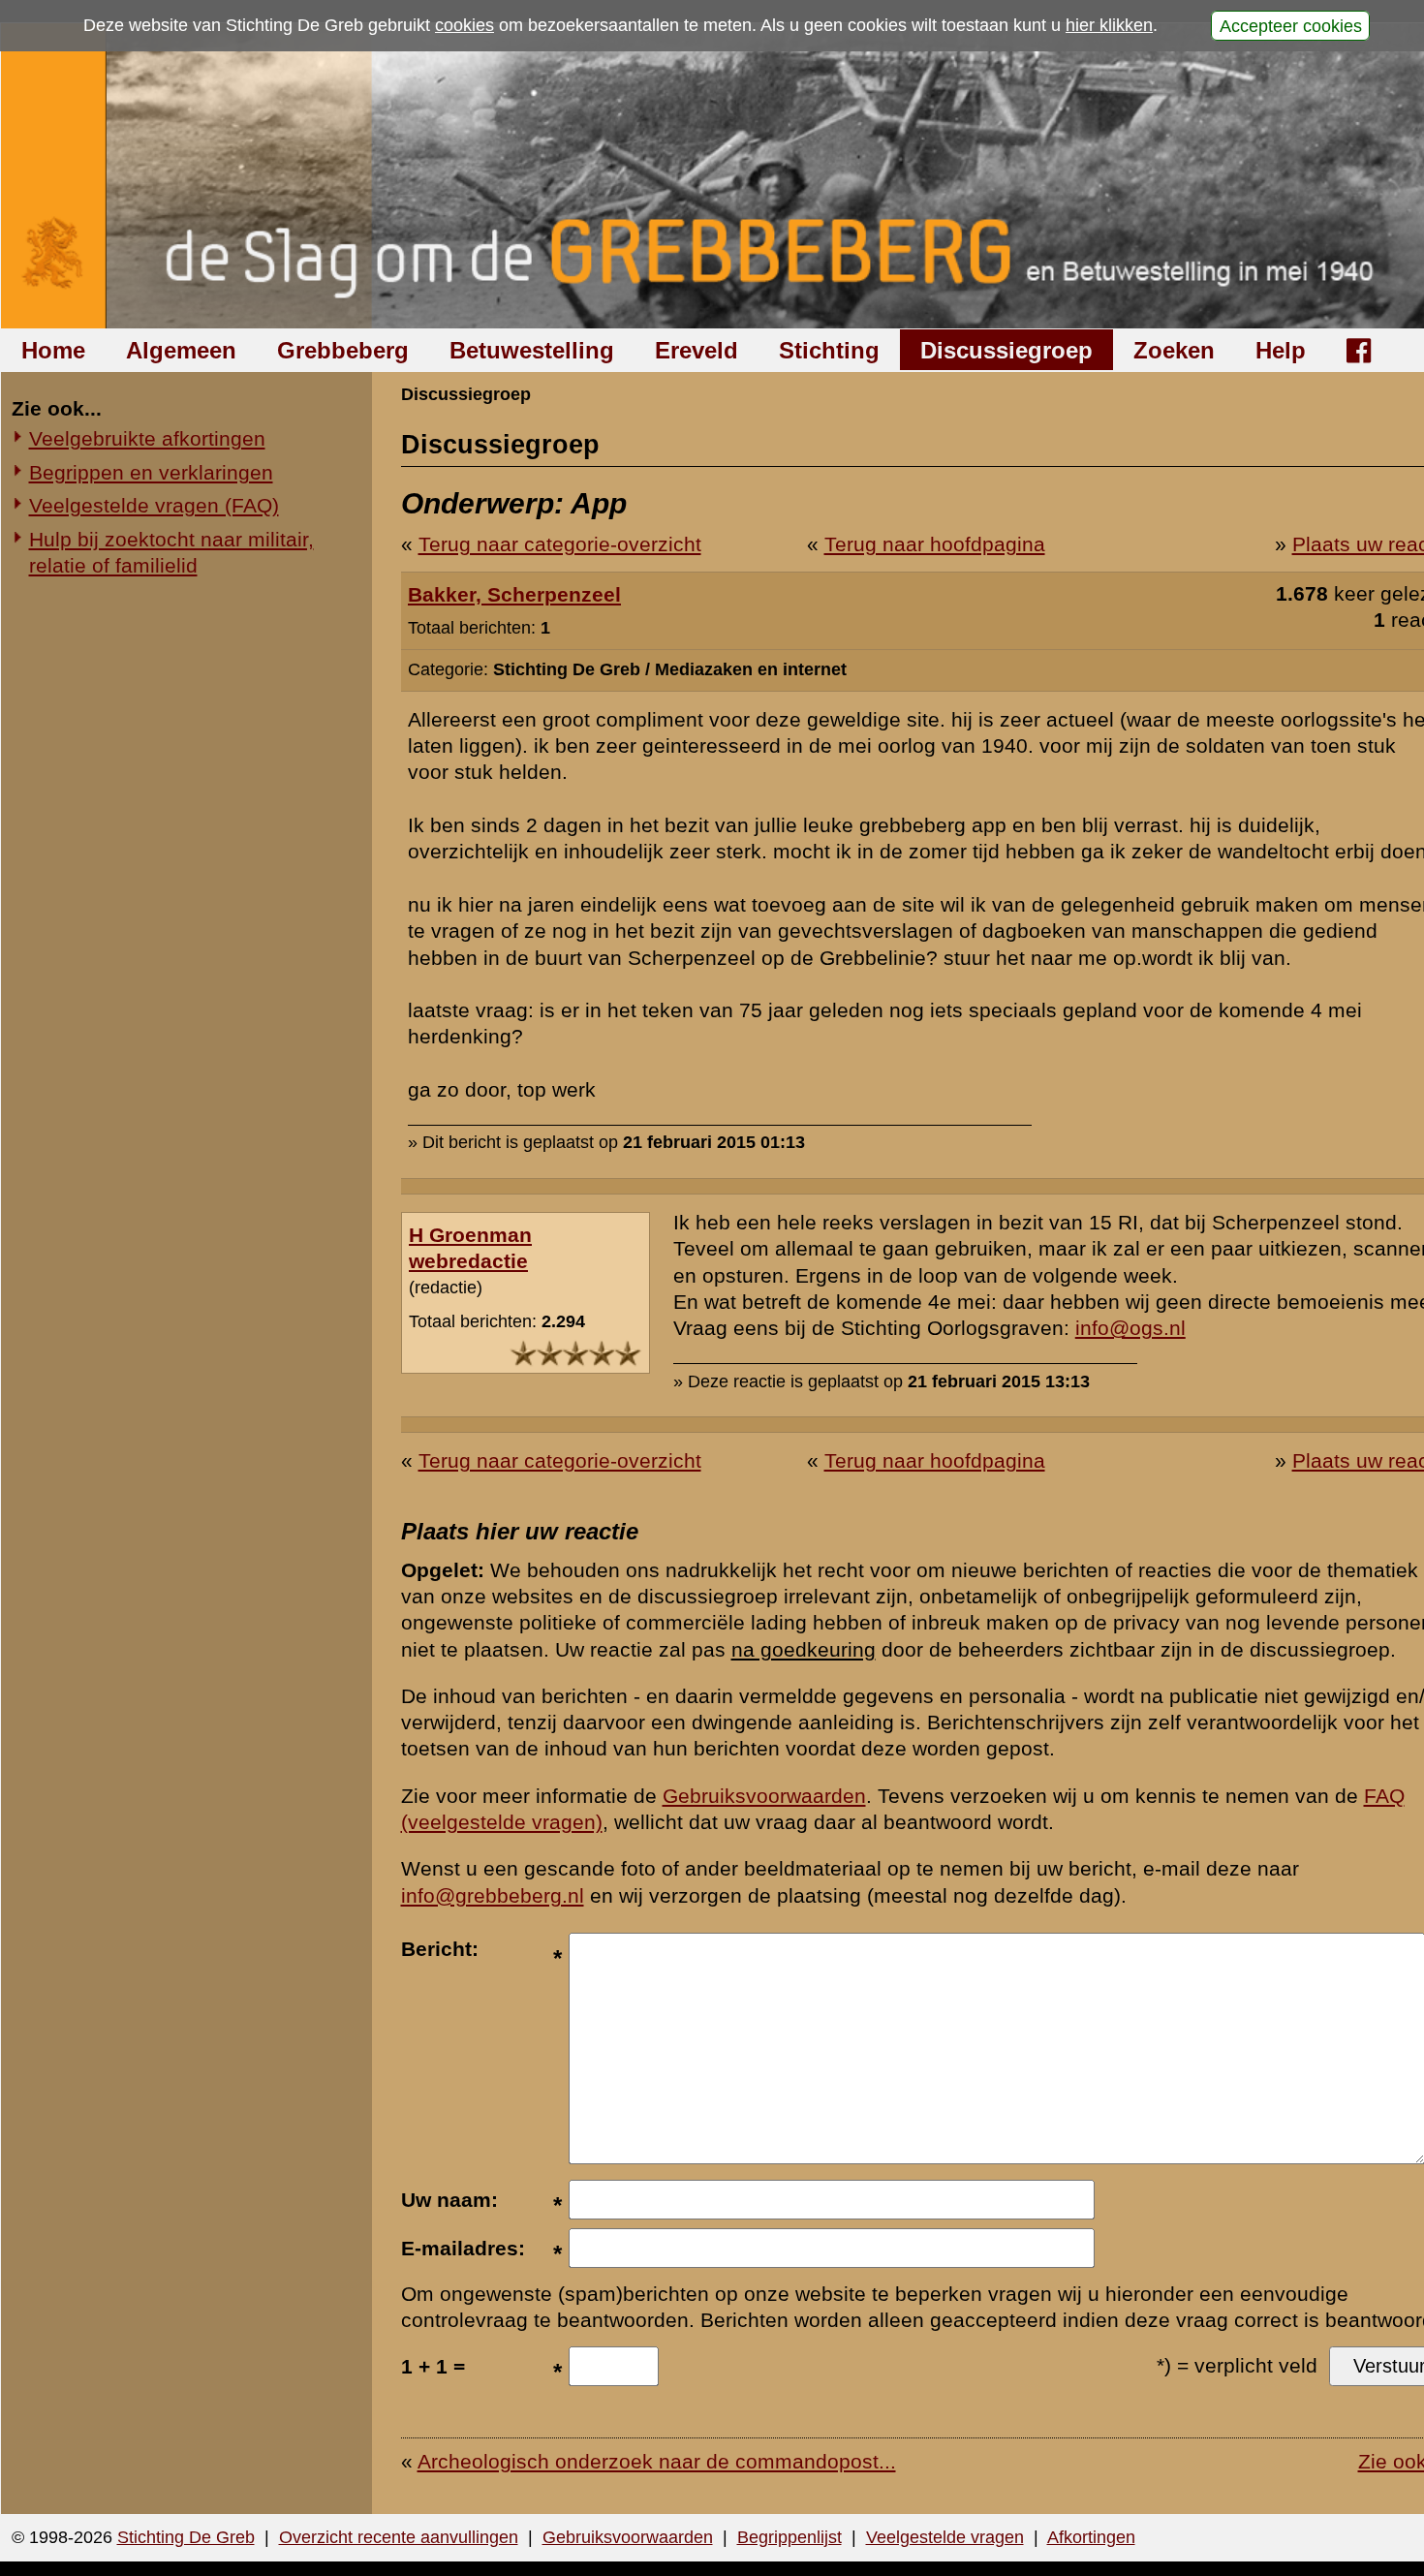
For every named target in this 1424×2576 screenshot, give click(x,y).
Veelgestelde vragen (945, 2537)
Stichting (829, 350)
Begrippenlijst (789, 2537)
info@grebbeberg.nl (493, 1895)
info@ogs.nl (1130, 1328)
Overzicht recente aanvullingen (399, 2537)
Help (1281, 350)
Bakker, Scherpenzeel (514, 594)
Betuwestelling (532, 350)
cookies (464, 25)
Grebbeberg (343, 350)
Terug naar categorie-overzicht (560, 544)
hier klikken (1109, 25)
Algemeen (181, 350)
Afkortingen (1091, 2537)
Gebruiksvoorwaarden (764, 1796)
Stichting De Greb (186, 2537)
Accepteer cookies (1291, 25)
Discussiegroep (1006, 350)
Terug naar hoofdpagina (935, 544)
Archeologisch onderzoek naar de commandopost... (657, 2461)
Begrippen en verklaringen (151, 472)
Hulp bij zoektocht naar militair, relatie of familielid (171, 552)
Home (53, 350)
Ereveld (697, 350)
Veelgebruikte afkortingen (147, 438)
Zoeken (1174, 350)
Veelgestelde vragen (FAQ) (154, 505)
